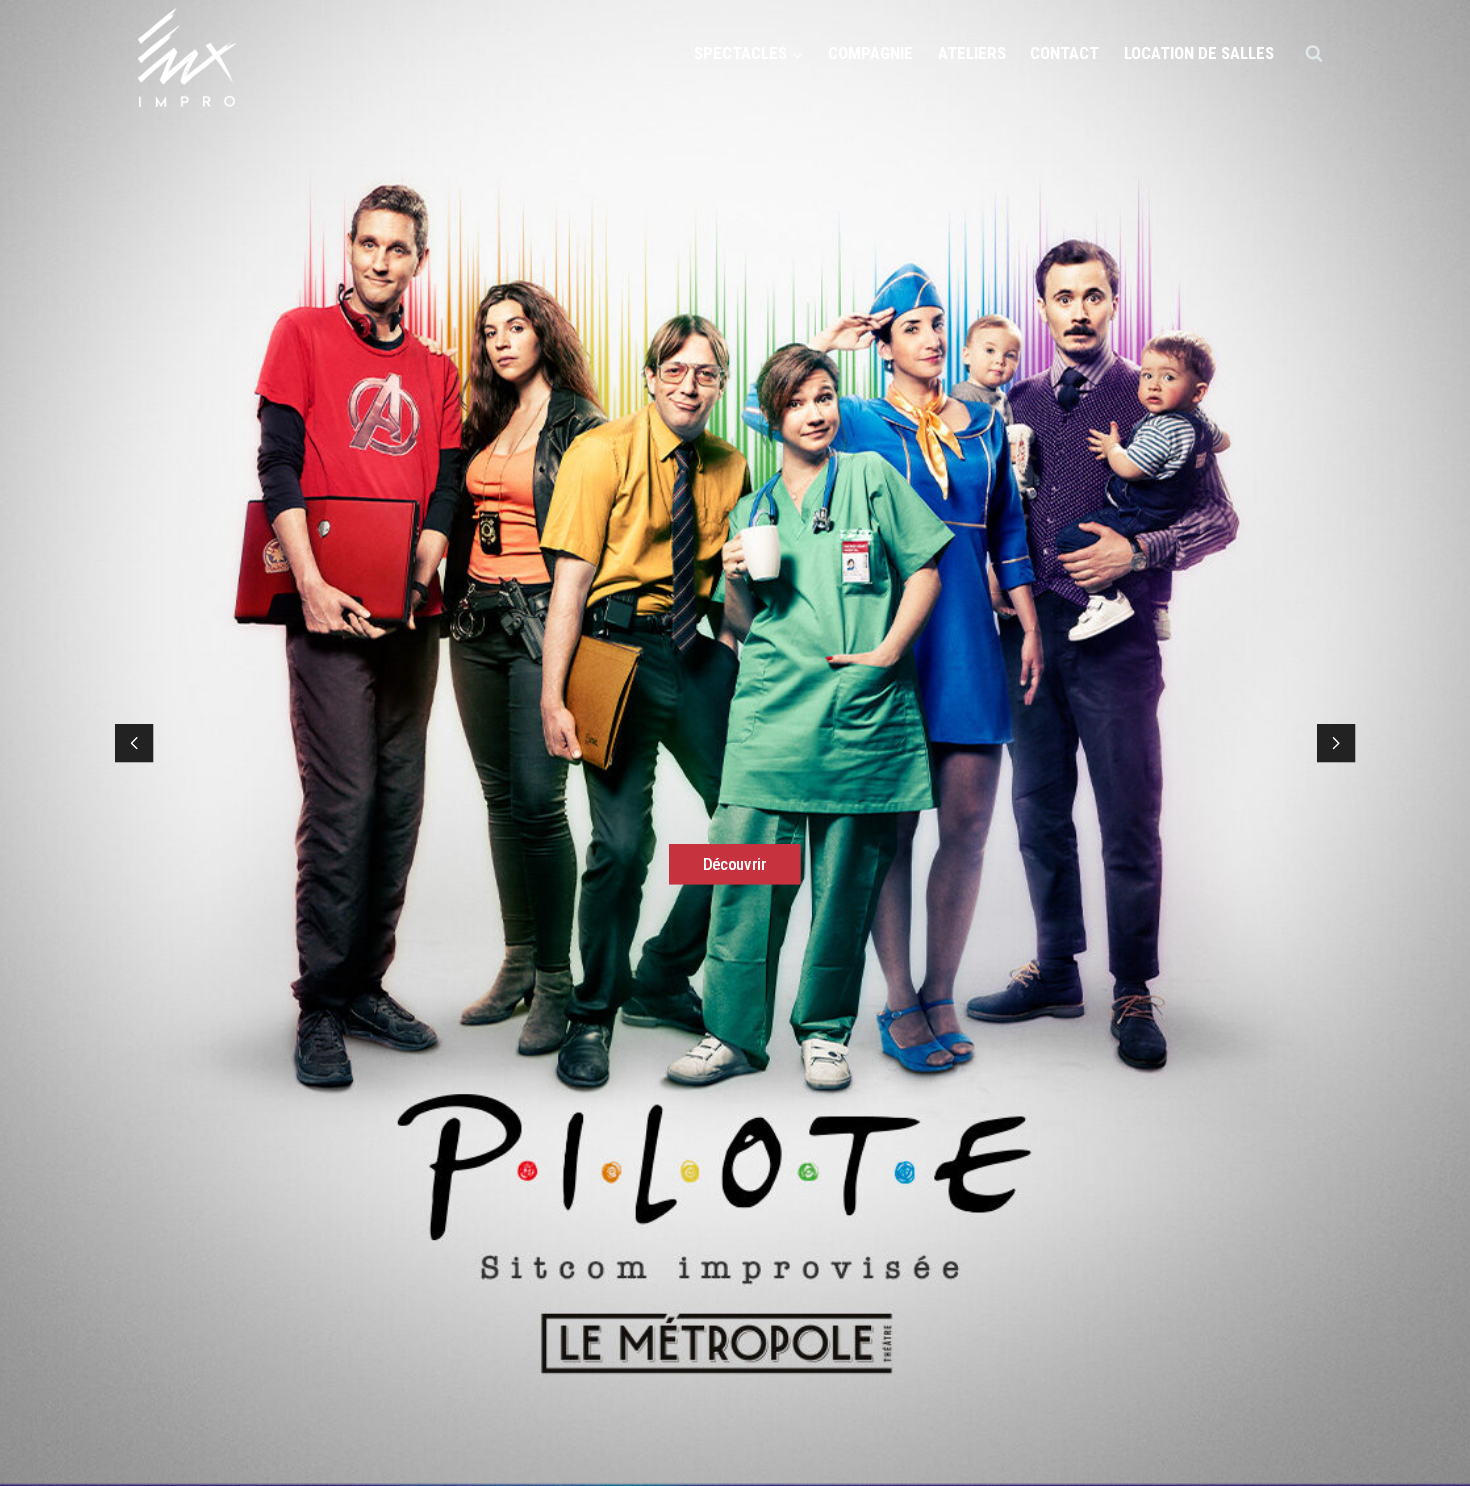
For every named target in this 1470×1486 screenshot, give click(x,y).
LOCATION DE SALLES (1199, 53)
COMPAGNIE (870, 53)
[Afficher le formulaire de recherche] (1314, 54)
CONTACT (1064, 53)
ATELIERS (972, 53)
